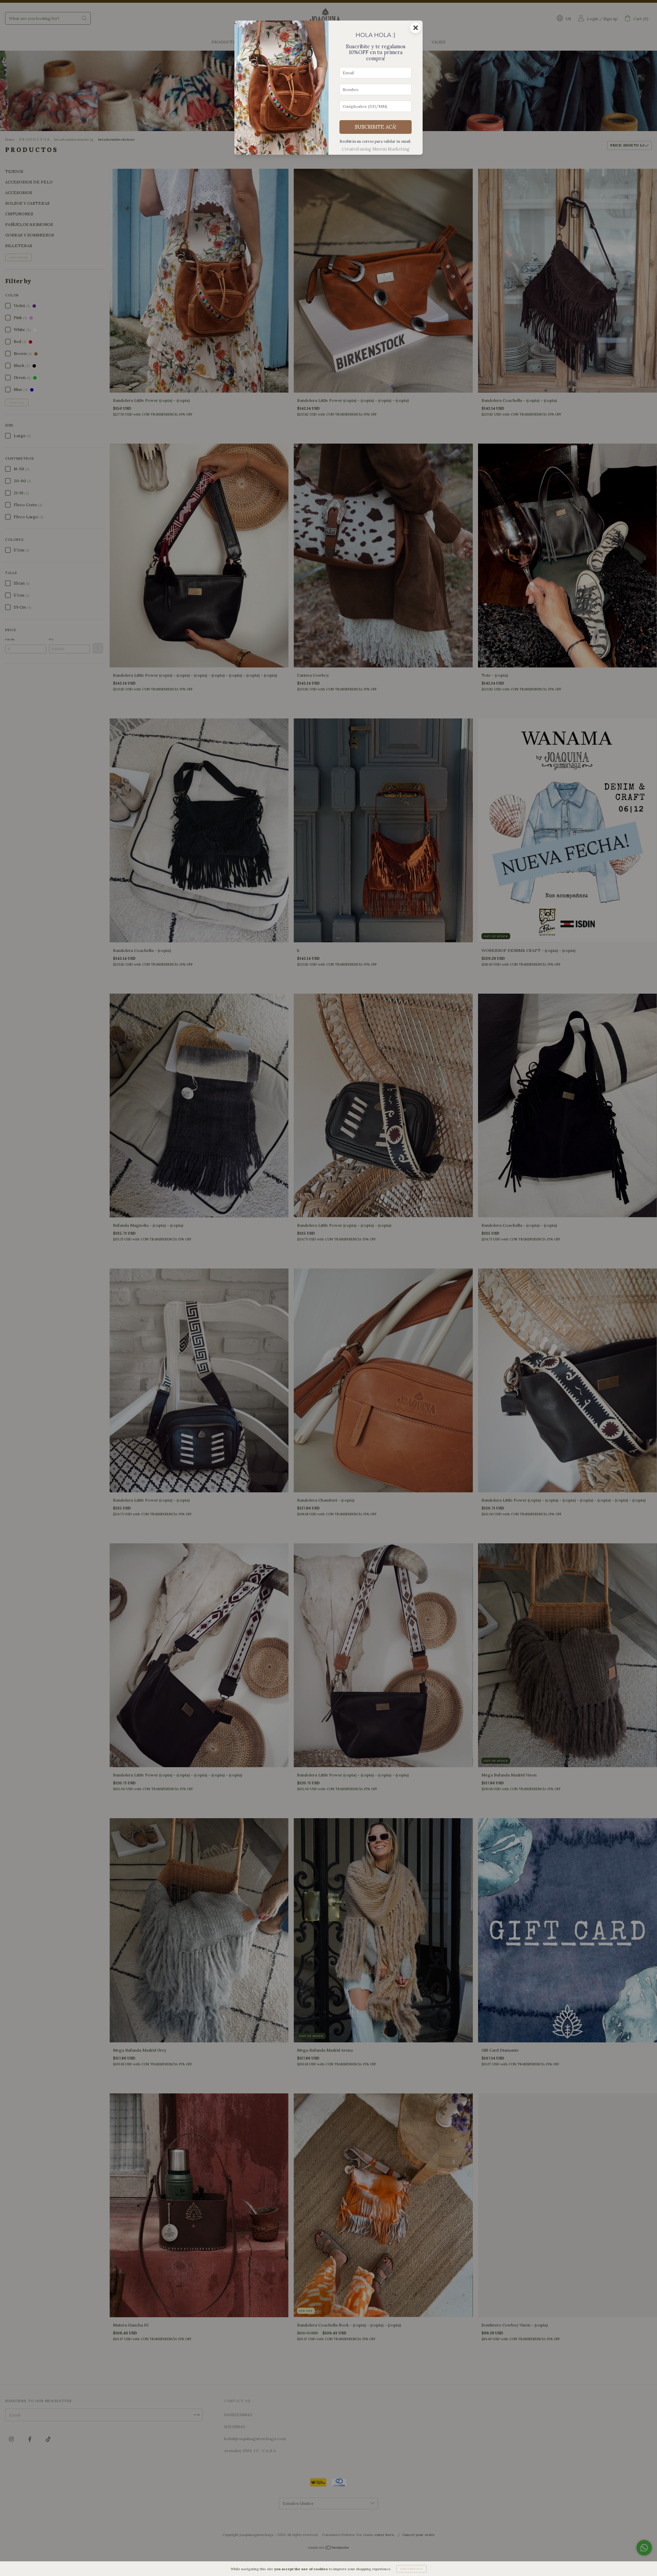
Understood (411, 2569)
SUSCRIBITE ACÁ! (376, 127)
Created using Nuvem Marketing (376, 149)
